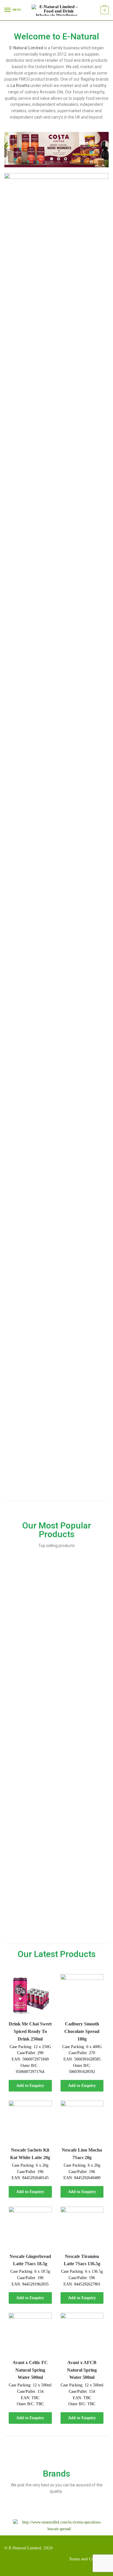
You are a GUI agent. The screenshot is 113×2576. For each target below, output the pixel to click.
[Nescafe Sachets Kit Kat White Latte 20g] (30, 2122)
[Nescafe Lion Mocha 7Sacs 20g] (82, 2122)
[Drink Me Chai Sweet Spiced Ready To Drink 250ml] (30, 1996)
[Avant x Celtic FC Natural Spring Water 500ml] (30, 2334)
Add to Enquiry (30, 2086)
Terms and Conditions (89, 2559)
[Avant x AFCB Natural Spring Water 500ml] (82, 2334)
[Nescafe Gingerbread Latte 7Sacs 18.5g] (30, 2228)
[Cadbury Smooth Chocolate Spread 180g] (82, 1996)
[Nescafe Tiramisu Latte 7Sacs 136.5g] (82, 2228)
